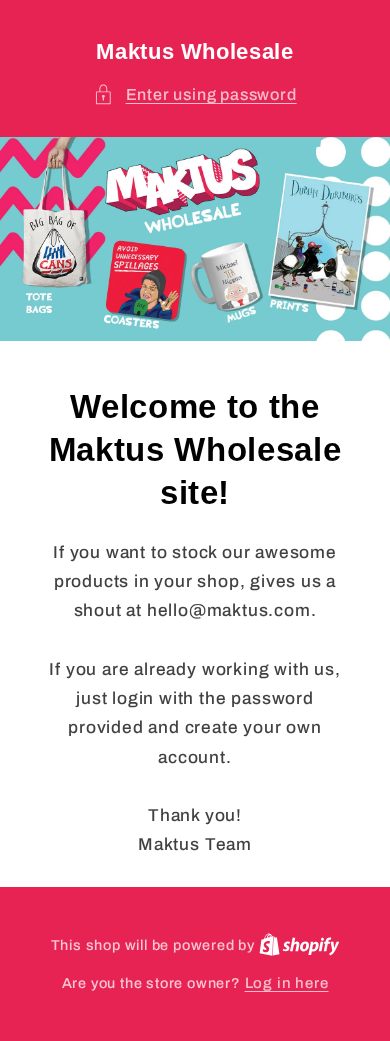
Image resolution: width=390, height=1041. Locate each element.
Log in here (287, 983)
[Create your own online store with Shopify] (299, 945)
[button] (194, 94)
